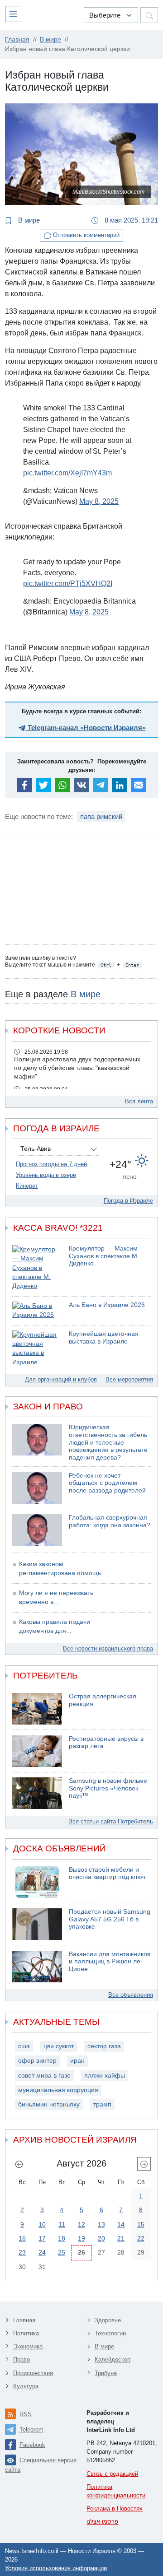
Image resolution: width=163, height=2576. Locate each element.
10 (42, 2224)
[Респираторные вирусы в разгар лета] (37, 1751)
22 (141, 2238)
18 (62, 2238)
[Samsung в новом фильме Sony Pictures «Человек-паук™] (37, 1793)
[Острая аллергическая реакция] (37, 1709)
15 (141, 2224)
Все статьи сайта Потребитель (111, 1821)
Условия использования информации (56, 2568)
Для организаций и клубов (61, 1379)
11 (62, 2224)
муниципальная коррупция (58, 2090)
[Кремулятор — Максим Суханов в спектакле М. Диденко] (37, 1268)
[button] (15, 14)
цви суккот (59, 2046)
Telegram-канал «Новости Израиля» (86, 728)
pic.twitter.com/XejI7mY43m (67, 473)
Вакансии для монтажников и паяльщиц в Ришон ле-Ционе (110, 1962)
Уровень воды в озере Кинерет (46, 1180)
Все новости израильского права (108, 1648)
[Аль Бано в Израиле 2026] (37, 1311)
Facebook (32, 2445)
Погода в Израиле (128, 1201)
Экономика (28, 2346)
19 (81, 2238)
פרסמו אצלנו (102, 2522)
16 (22, 2238)
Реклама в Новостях (115, 2509)
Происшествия (33, 2373)
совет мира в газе (44, 2076)
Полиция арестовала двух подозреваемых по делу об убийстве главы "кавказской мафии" (77, 1068)
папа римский (101, 816)
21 (121, 2238)
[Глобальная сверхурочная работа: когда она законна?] (37, 1530)
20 (101, 2238)
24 (42, 2252)
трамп (102, 2104)
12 (81, 2224)
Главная (24, 2320)
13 (101, 2224)
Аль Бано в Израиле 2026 (107, 1305)
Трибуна (106, 2373)
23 (22, 2252)
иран (77, 2061)
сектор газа (104, 2046)
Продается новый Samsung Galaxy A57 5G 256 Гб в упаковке (110, 1919)
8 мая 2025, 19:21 (130, 220)
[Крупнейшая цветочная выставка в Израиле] (37, 1349)
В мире (28, 220)
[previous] (19, 2164)
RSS (26, 2414)
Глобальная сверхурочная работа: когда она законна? (110, 1521)
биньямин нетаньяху (49, 2104)
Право (22, 2360)
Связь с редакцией (112, 2474)
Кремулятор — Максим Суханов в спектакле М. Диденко (104, 1256)
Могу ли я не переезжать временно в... (56, 1597)
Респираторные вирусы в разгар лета (106, 1743)
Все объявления (131, 1995)
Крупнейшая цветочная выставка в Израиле (104, 1338)
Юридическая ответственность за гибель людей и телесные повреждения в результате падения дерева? (108, 1442)
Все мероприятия (129, 1379)
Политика (26, 2333)
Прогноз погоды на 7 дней (51, 1164)
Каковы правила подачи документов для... (55, 1626)
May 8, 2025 (99, 501)
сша (24, 2046)
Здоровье (108, 2320)
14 (121, 2224)
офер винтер (37, 2061)
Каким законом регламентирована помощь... (63, 1569)
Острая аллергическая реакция (103, 1700)
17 (42, 2238)
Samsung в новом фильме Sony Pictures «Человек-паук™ (108, 1788)
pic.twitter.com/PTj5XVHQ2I (68, 584)
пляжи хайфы (105, 2076)
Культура (26, 2386)
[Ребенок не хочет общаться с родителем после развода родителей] (37, 1488)
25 (62, 2252)
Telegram (31, 2430)
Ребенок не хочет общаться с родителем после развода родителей (107, 1483)
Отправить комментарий (85, 235)
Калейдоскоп (113, 2360)
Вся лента (139, 1101)
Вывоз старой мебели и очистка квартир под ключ (107, 1874)
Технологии (110, 2333)
